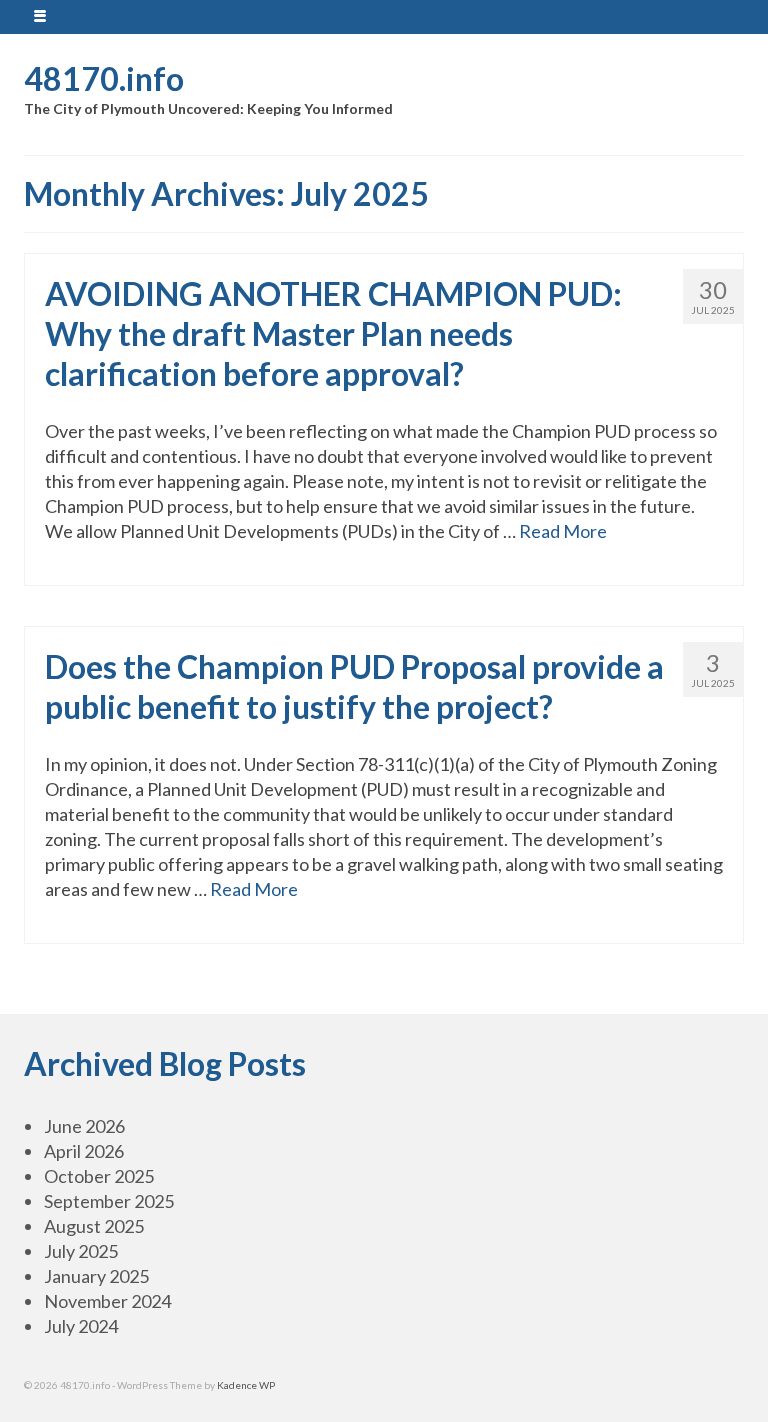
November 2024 (107, 1301)
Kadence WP (246, 1385)
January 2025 (96, 1276)
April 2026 (84, 1151)
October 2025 (99, 1176)
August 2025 (94, 1226)
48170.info (104, 78)
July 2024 (81, 1326)
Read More (563, 531)
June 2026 (84, 1126)
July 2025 (81, 1251)
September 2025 (109, 1201)
